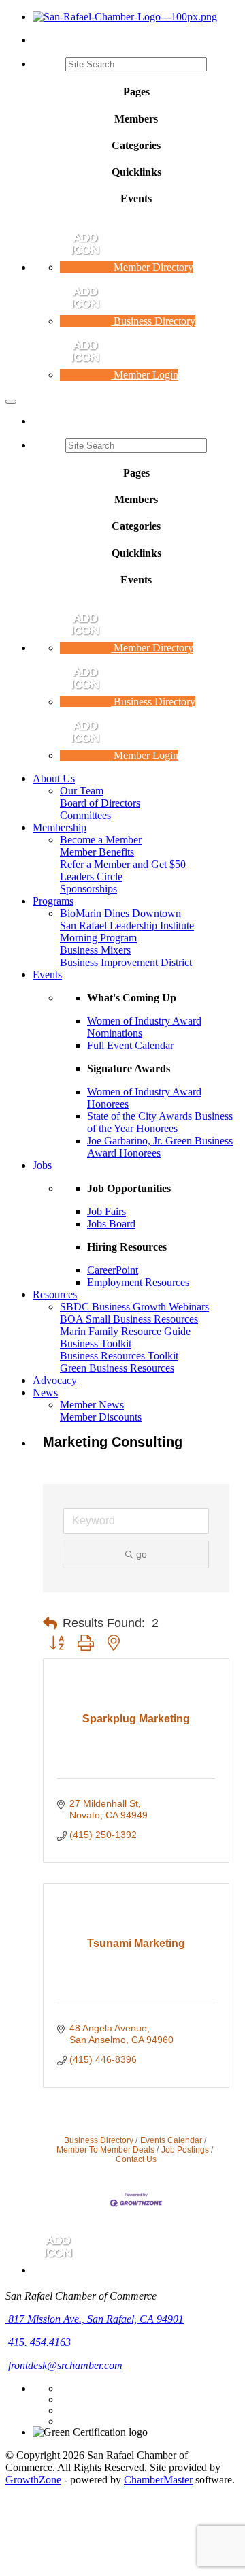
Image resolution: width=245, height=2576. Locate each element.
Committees (85, 815)
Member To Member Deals (105, 2150)
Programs (53, 901)
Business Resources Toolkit (119, 1356)
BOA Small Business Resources (129, 1319)
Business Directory (99, 2140)
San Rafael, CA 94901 (96, 2319)
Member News (92, 1405)
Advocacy (55, 1380)
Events (47, 975)
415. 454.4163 (38, 2342)
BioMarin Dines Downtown (120, 913)
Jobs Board (111, 1224)
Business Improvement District (126, 962)
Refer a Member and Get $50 (123, 864)
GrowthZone (33, 2480)
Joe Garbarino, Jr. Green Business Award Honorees (160, 1147)
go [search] (142, 1554)
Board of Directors (100, 803)
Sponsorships (88, 889)
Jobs (42, 1165)
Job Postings (185, 2150)
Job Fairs (107, 1211)
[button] (50, 1624)
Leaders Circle (91, 876)
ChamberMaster (158, 2480)
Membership (60, 827)
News (45, 1392)
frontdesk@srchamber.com (64, 2365)
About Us (54, 778)
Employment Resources (138, 1282)
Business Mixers (95, 950)
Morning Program (98, 938)
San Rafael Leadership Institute (127, 925)
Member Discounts (101, 1417)
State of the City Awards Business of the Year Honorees (160, 1122)
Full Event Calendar (130, 1045)
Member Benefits (97, 852)
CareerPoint (113, 1270)
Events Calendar (171, 2140)
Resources (55, 1294)
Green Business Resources (117, 1368)
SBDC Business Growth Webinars (134, 1307)
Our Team (82, 791)
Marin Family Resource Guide (125, 1331)
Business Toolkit (96, 1343)
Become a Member (101, 840)
